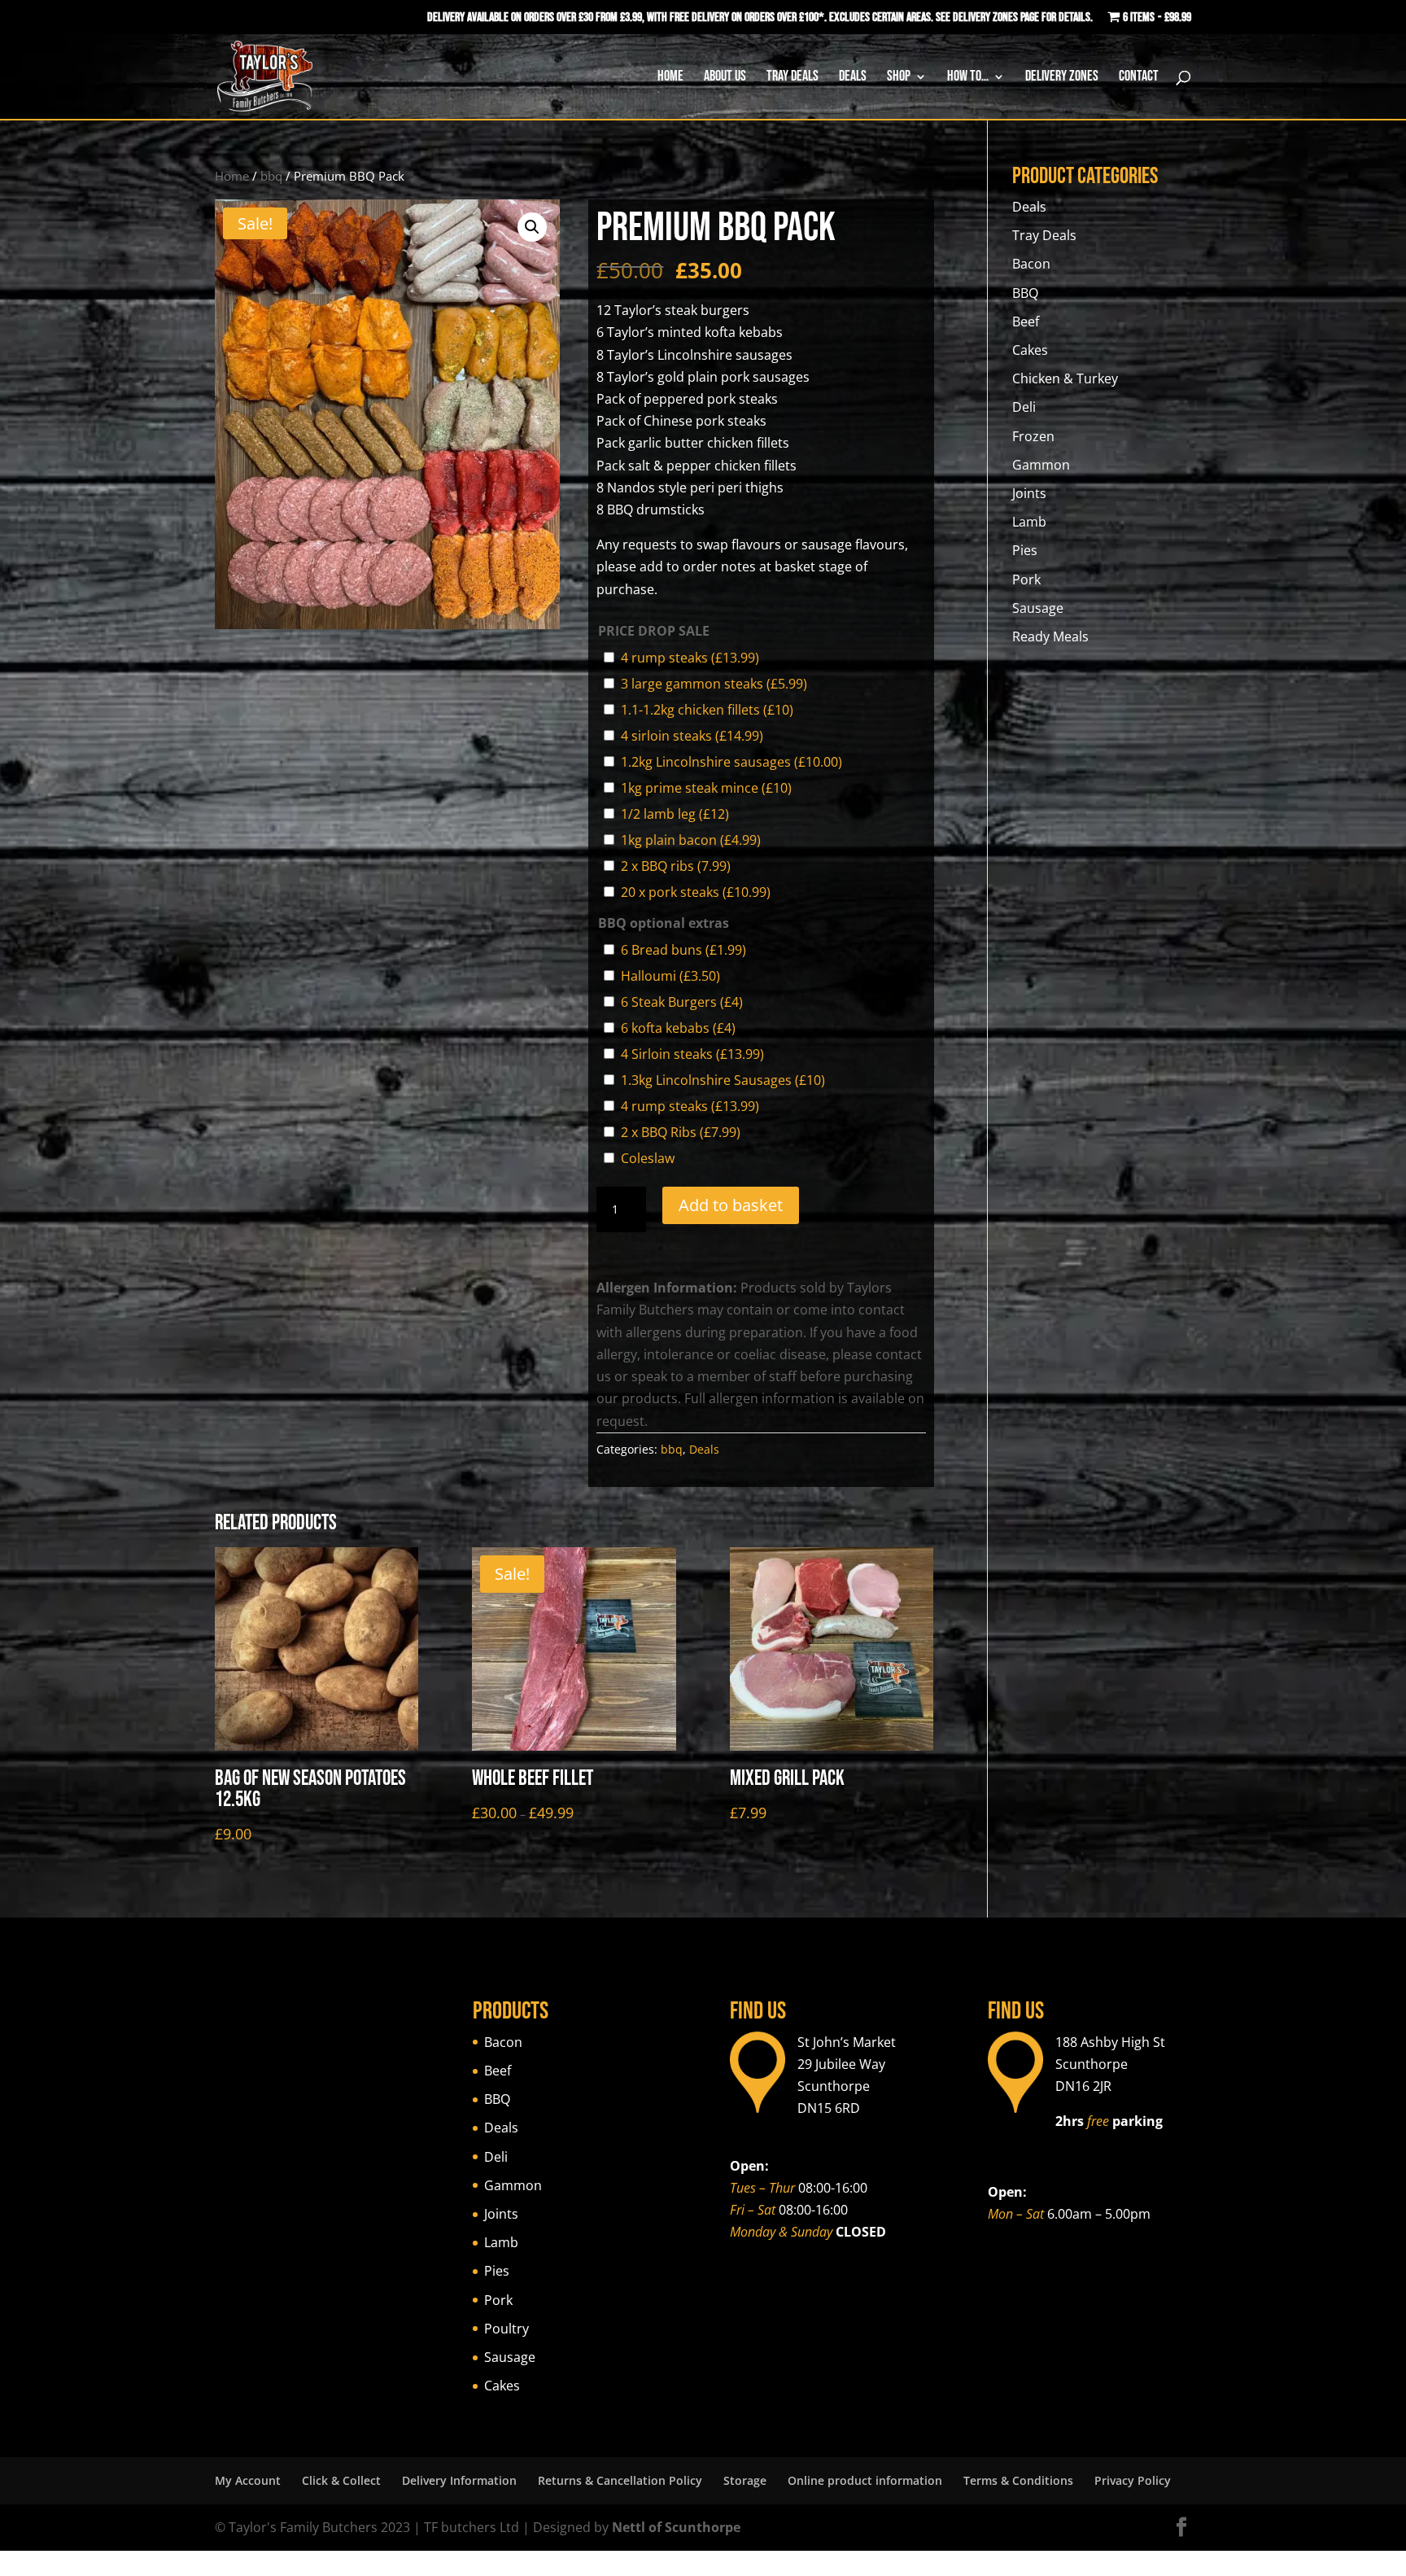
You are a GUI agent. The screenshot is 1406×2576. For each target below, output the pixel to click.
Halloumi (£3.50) (670, 976)
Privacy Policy (1133, 2480)
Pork (1026, 579)
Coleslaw (648, 1158)
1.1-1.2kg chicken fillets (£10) (707, 710)
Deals (853, 78)
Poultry (507, 2329)
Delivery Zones (1062, 78)
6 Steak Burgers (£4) (682, 1002)
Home (670, 78)
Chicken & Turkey (1065, 378)
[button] (532, 227)
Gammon (1041, 465)
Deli (1024, 407)
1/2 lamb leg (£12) (675, 814)
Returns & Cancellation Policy (620, 2480)
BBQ (1025, 293)
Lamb (1029, 522)
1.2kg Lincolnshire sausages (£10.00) (731, 762)
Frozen (1033, 436)
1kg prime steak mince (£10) (706, 788)
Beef (1026, 321)
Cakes (1030, 350)
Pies (1025, 550)
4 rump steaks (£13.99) (690, 658)
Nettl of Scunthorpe (676, 2527)
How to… (968, 78)
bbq (271, 176)
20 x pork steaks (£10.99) (696, 892)
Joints (1029, 493)
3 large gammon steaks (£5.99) (714, 684)
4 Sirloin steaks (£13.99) (692, 1054)
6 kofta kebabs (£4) (678, 1028)
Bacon (1031, 264)
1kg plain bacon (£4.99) (691, 840)
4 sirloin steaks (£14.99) (692, 736)
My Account (248, 2480)
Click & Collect (341, 2480)
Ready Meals (1050, 636)
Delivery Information (459, 2480)
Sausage (1038, 608)
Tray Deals (793, 78)
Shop (899, 78)
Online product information (865, 2480)
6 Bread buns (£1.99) (683, 950)
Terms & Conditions (1018, 2480)
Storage (745, 2480)
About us (725, 78)
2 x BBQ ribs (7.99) (676, 866)
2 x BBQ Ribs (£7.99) (681, 1132)
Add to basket (731, 1205)
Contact (1139, 78)
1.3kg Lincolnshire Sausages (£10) (723, 1080)
